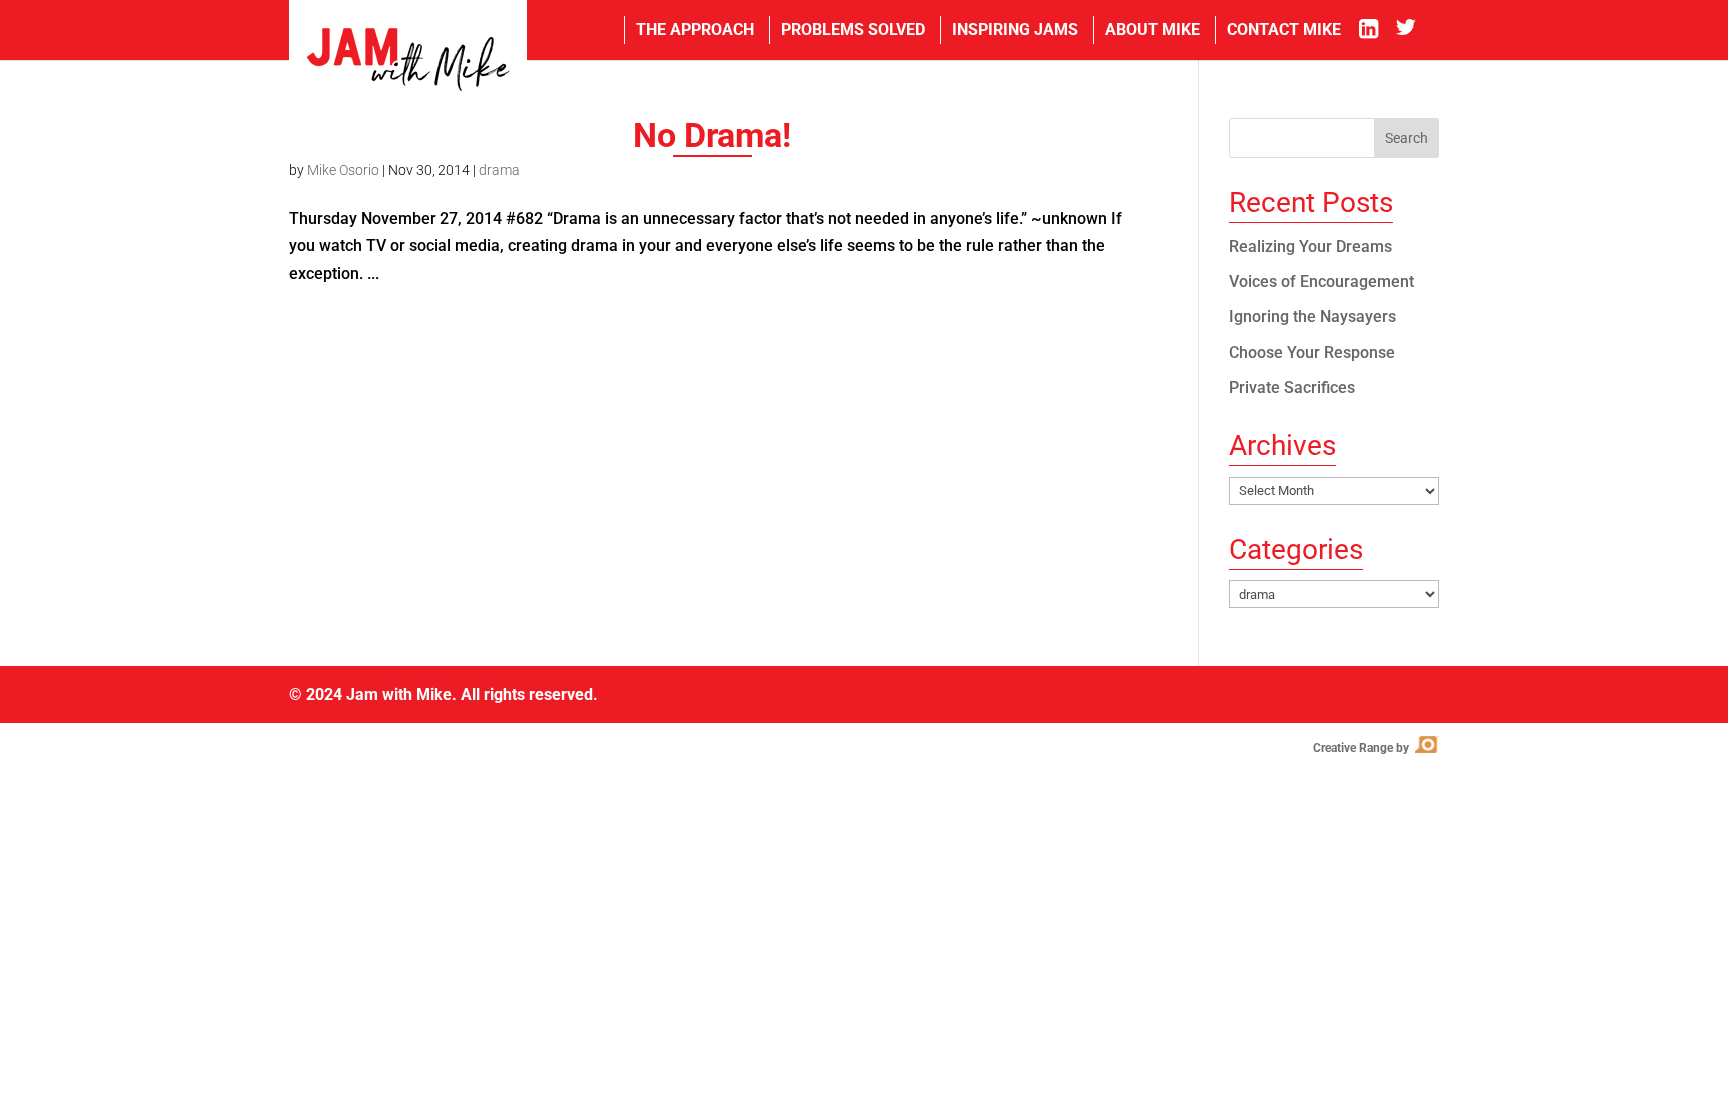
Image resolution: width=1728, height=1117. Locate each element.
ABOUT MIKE (1152, 29)
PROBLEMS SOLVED (853, 29)
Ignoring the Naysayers (1312, 316)
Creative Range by (1374, 748)
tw (1417, 30)
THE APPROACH (695, 29)
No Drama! (712, 135)
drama (499, 170)
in (1375, 30)
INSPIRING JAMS (1015, 29)
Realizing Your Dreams (1310, 246)
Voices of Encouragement (1321, 281)
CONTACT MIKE (1284, 29)
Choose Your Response (1312, 352)
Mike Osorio (343, 170)
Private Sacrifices (1292, 387)
